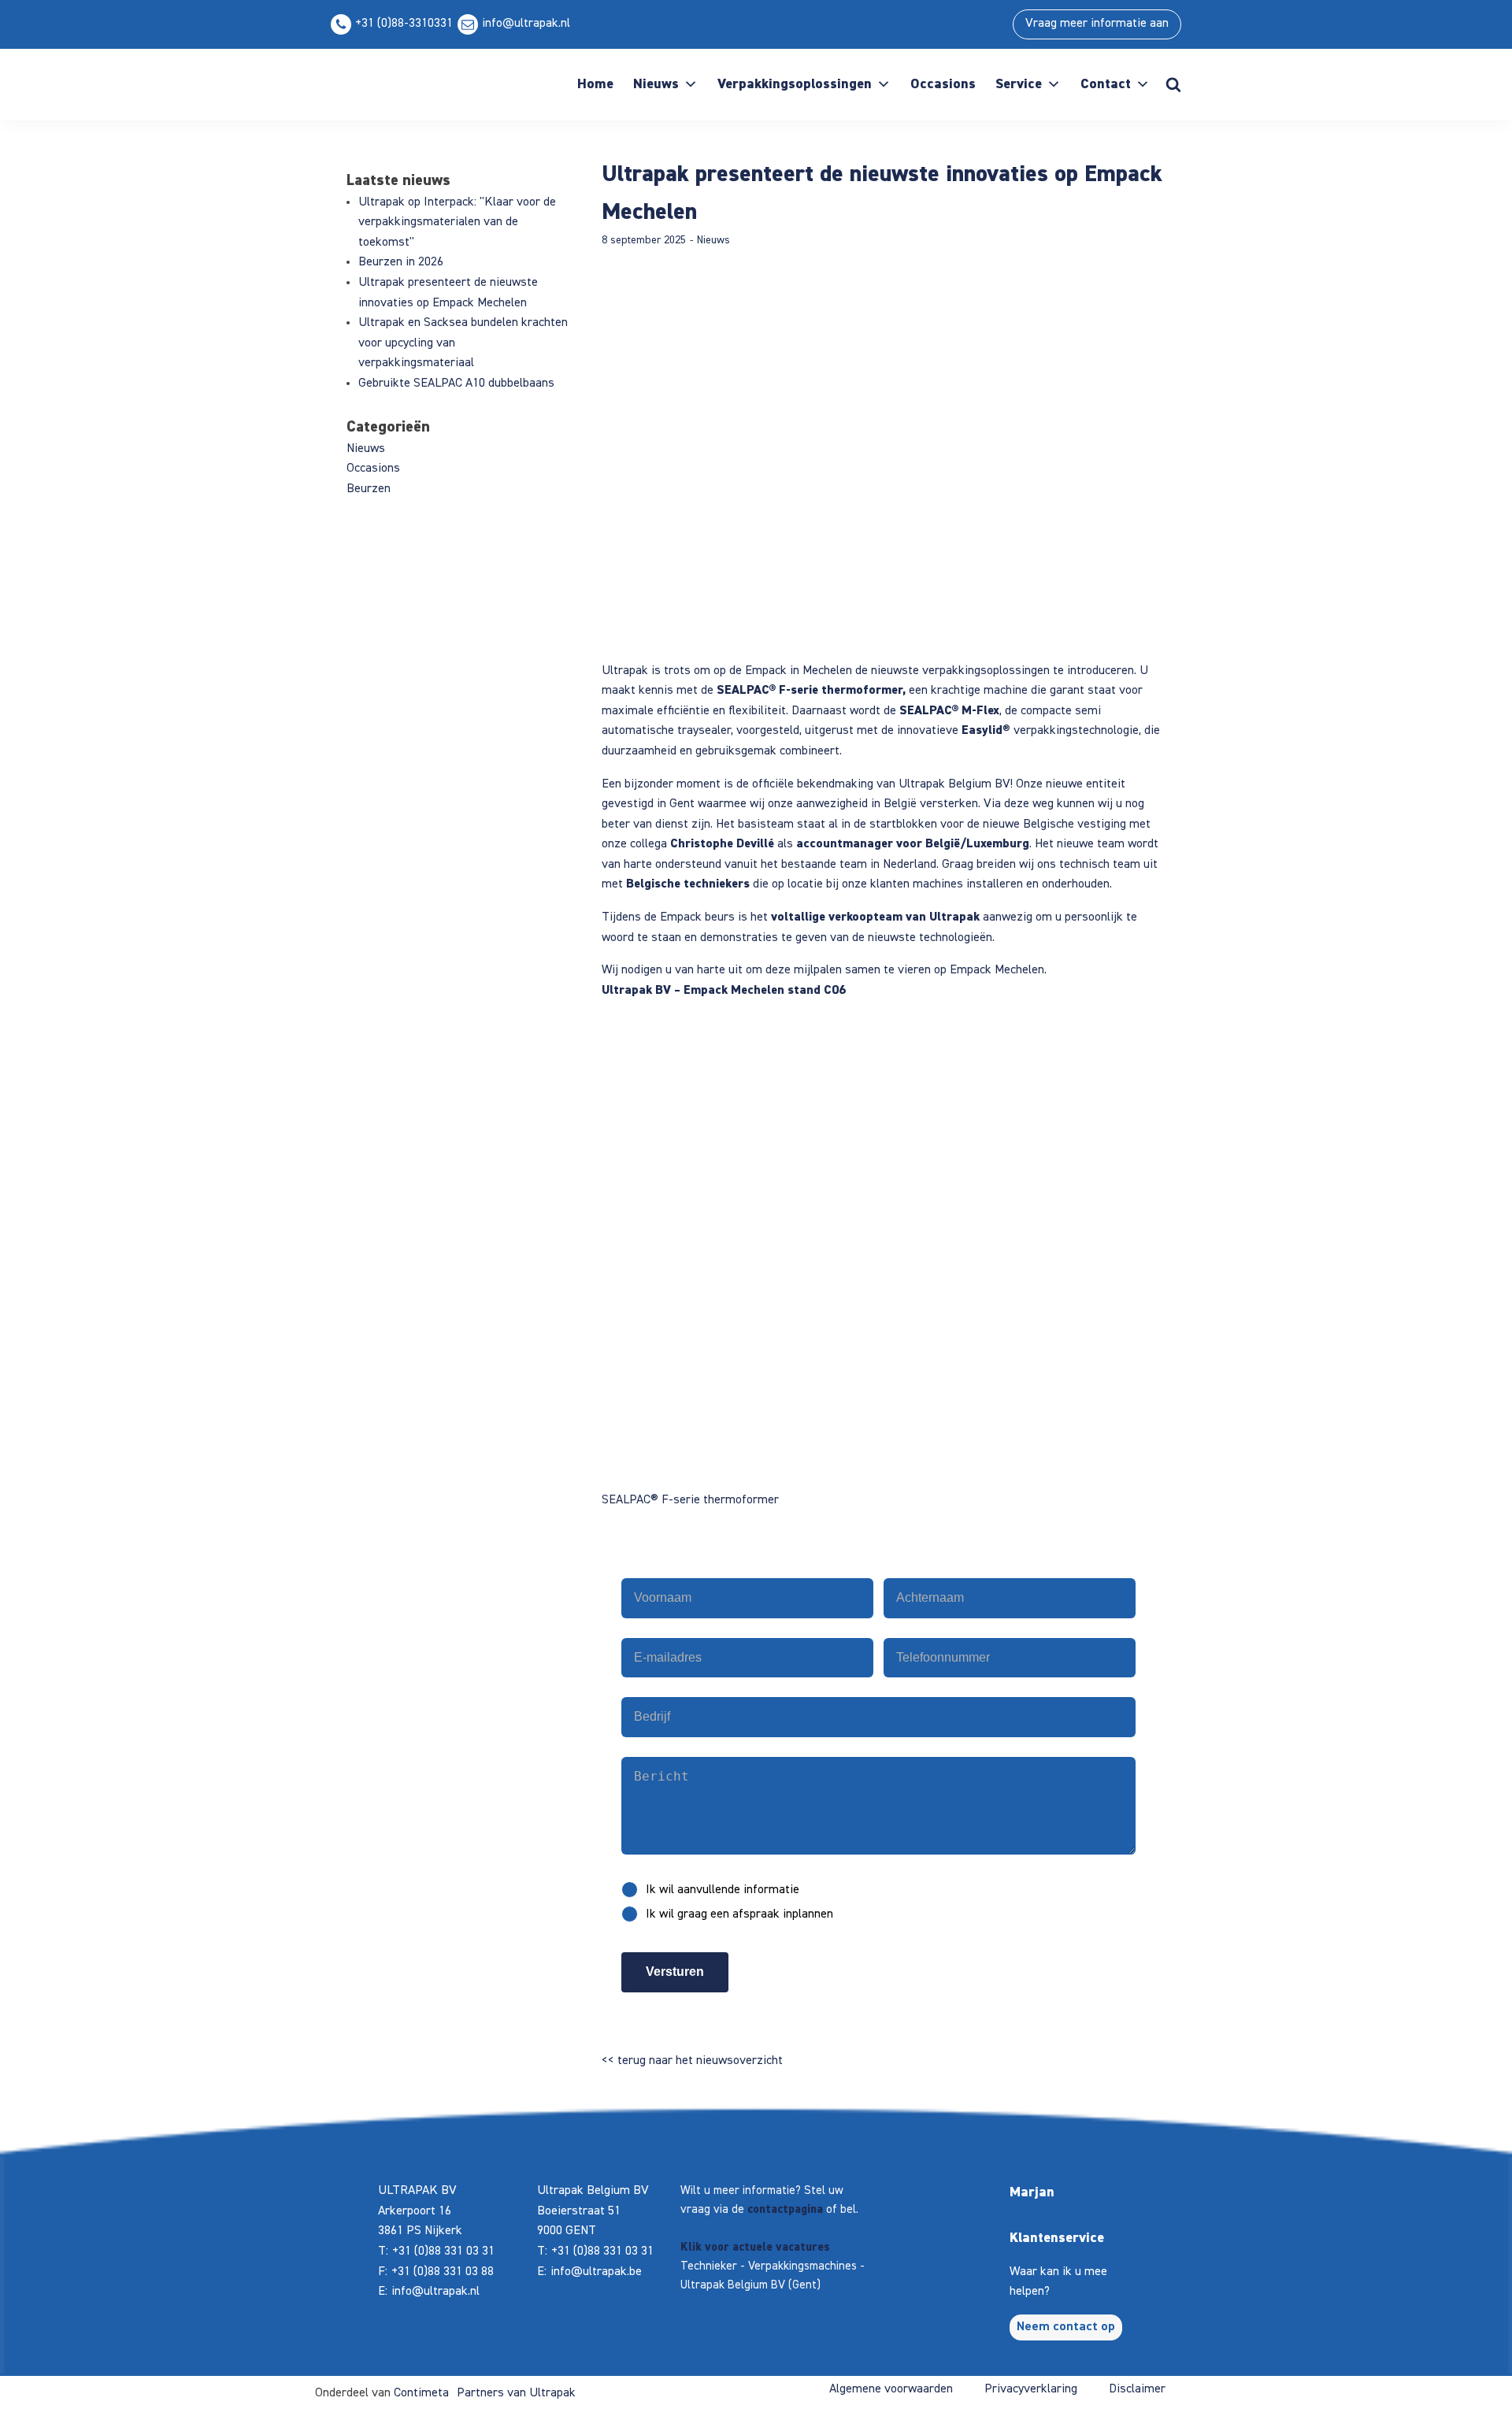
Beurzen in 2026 (401, 262)
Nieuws (656, 84)
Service (1019, 84)
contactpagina (785, 2209)
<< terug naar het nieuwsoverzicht (692, 2061)
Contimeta (421, 2393)
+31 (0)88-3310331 (404, 24)
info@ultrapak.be (596, 2272)
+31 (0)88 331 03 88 (443, 2272)
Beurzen (369, 489)
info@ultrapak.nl (526, 24)
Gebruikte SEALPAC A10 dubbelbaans (456, 384)
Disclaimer (1137, 2389)
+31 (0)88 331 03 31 (443, 2251)
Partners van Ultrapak (516, 2393)
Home (595, 84)
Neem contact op (1066, 2327)
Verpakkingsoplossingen (795, 84)
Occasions (943, 84)
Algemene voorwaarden (891, 2389)
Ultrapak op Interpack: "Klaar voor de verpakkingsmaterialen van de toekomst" (457, 222)
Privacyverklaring (1031, 2389)
